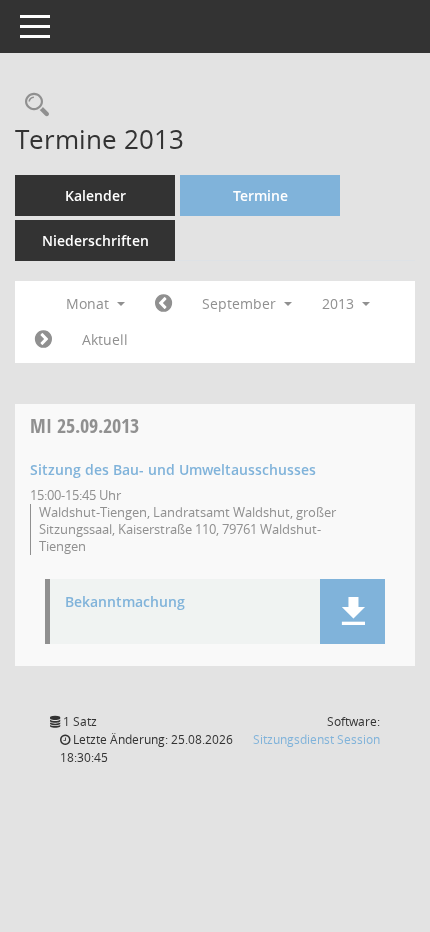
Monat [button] (89, 303)
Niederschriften (95, 240)
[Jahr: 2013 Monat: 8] (163, 304)
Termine (260, 195)
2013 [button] (340, 303)
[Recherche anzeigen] (32, 105)
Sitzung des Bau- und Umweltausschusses (173, 469)
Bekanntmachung (125, 602)
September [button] (241, 303)
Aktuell (105, 339)
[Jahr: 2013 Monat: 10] (43, 340)
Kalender (95, 195)
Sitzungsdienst (316, 739)
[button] (352, 611)
